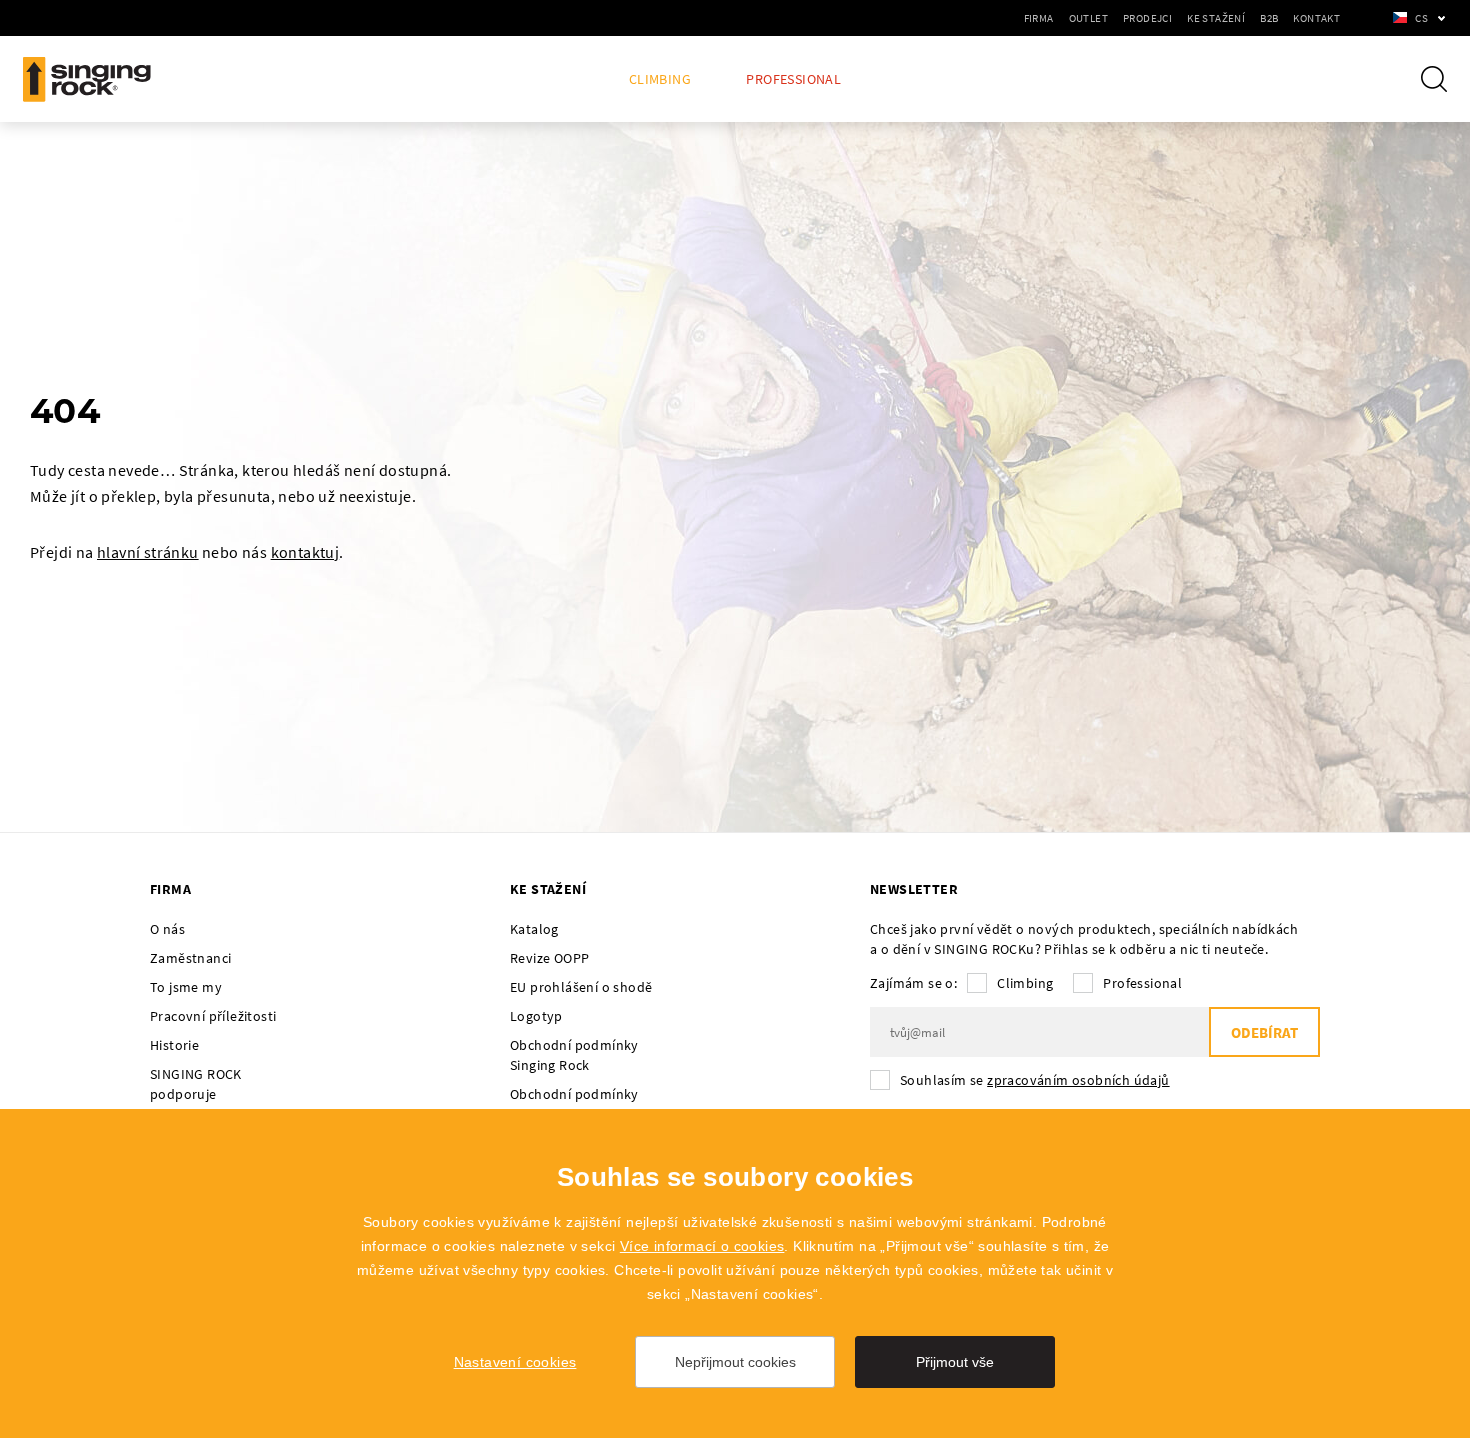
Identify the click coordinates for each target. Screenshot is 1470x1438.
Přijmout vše (955, 1362)
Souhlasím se (1035, 1080)
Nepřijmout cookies (735, 1362)
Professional (793, 79)
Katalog (534, 929)
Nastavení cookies (515, 1362)
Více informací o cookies (702, 1246)
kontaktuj (305, 552)
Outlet (1088, 18)
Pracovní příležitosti (213, 1016)
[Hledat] (1434, 79)
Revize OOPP (549, 958)
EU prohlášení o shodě (581, 987)
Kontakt (1316, 18)
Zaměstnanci (190, 958)
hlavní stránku (148, 552)
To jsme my (186, 987)
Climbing (660, 79)
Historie (174, 1045)
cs (1421, 18)
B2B (1269, 18)
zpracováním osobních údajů (1078, 1080)
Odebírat (1264, 1032)
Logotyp (536, 1016)
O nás (167, 929)
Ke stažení (1216, 18)
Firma (1039, 18)
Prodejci (1147, 18)
